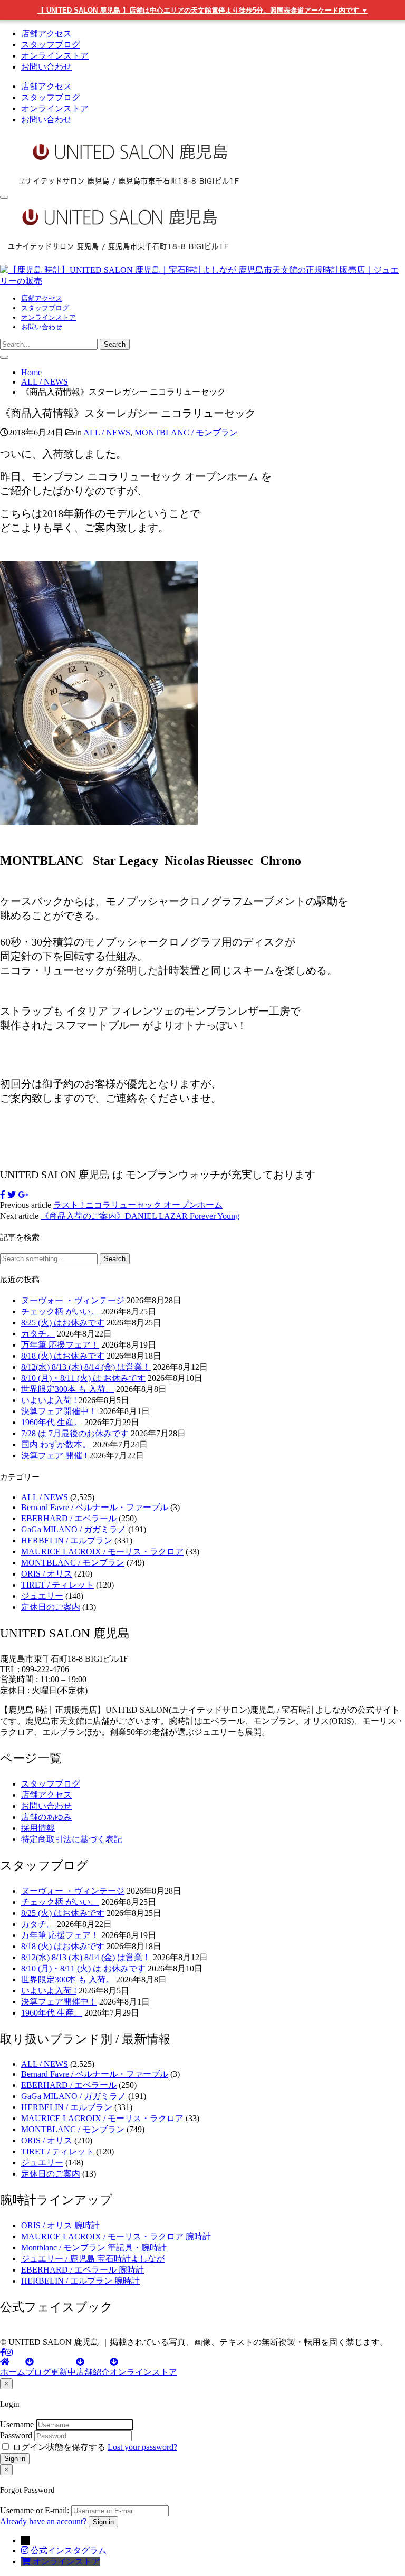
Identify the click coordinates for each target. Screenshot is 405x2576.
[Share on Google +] (23, 1195)
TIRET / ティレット (57, 1585)
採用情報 (38, 1828)
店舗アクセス (46, 34)
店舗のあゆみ (46, 1817)
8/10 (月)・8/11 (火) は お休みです (83, 1378)
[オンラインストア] (27, 2561)
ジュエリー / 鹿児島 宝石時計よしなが (93, 2259)
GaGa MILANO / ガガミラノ (74, 1529)
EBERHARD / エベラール (69, 1518)
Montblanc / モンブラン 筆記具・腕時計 (94, 2248)
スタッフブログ (51, 45)
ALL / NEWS (107, 432)
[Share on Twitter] (12, 1195)
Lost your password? (142, 2447)
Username (17, 2424)
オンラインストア (55, 56)
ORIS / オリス (47, 1574)
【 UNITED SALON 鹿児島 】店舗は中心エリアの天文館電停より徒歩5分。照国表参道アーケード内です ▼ (203, 10)
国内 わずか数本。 (56, 1444)
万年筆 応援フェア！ (60, 1345)
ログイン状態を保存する (59, 2447)
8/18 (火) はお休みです (63, 1356)
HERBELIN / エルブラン (67, 1540)
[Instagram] (9, 2353)
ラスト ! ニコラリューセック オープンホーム (138, 1205)
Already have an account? (43, 2521)
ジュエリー (42, 1596)
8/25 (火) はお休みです (63, 1323)
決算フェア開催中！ (59, 1411)
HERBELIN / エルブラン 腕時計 (80, 2281)
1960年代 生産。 (52, 1422)
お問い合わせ (46, 67)
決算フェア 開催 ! (54, 1456)
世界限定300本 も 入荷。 (67, 1389)
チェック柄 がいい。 (60, 1311)
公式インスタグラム (69, 2550)
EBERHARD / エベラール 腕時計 (83, 2270)
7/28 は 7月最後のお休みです (75, 1433)
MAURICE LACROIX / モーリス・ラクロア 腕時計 (116, 2236)
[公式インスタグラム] (26, 2550)
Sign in (15, 2459)
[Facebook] (3, 2353)
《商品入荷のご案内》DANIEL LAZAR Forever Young (140, 1216)
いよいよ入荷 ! (49, 1400)
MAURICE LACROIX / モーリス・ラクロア (102, 1552)
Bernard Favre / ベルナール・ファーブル (95, 1507)
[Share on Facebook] (3, 1195)
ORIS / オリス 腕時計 (60, 2225)
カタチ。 (38, 1334)
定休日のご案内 (51, 1607)
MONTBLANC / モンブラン (186, 432)
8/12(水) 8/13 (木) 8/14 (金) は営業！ (86, 1367)
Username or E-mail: (35, 2510)
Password (16, 2435)
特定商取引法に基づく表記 (72, 1839)
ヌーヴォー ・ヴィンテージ (73, 1300)
